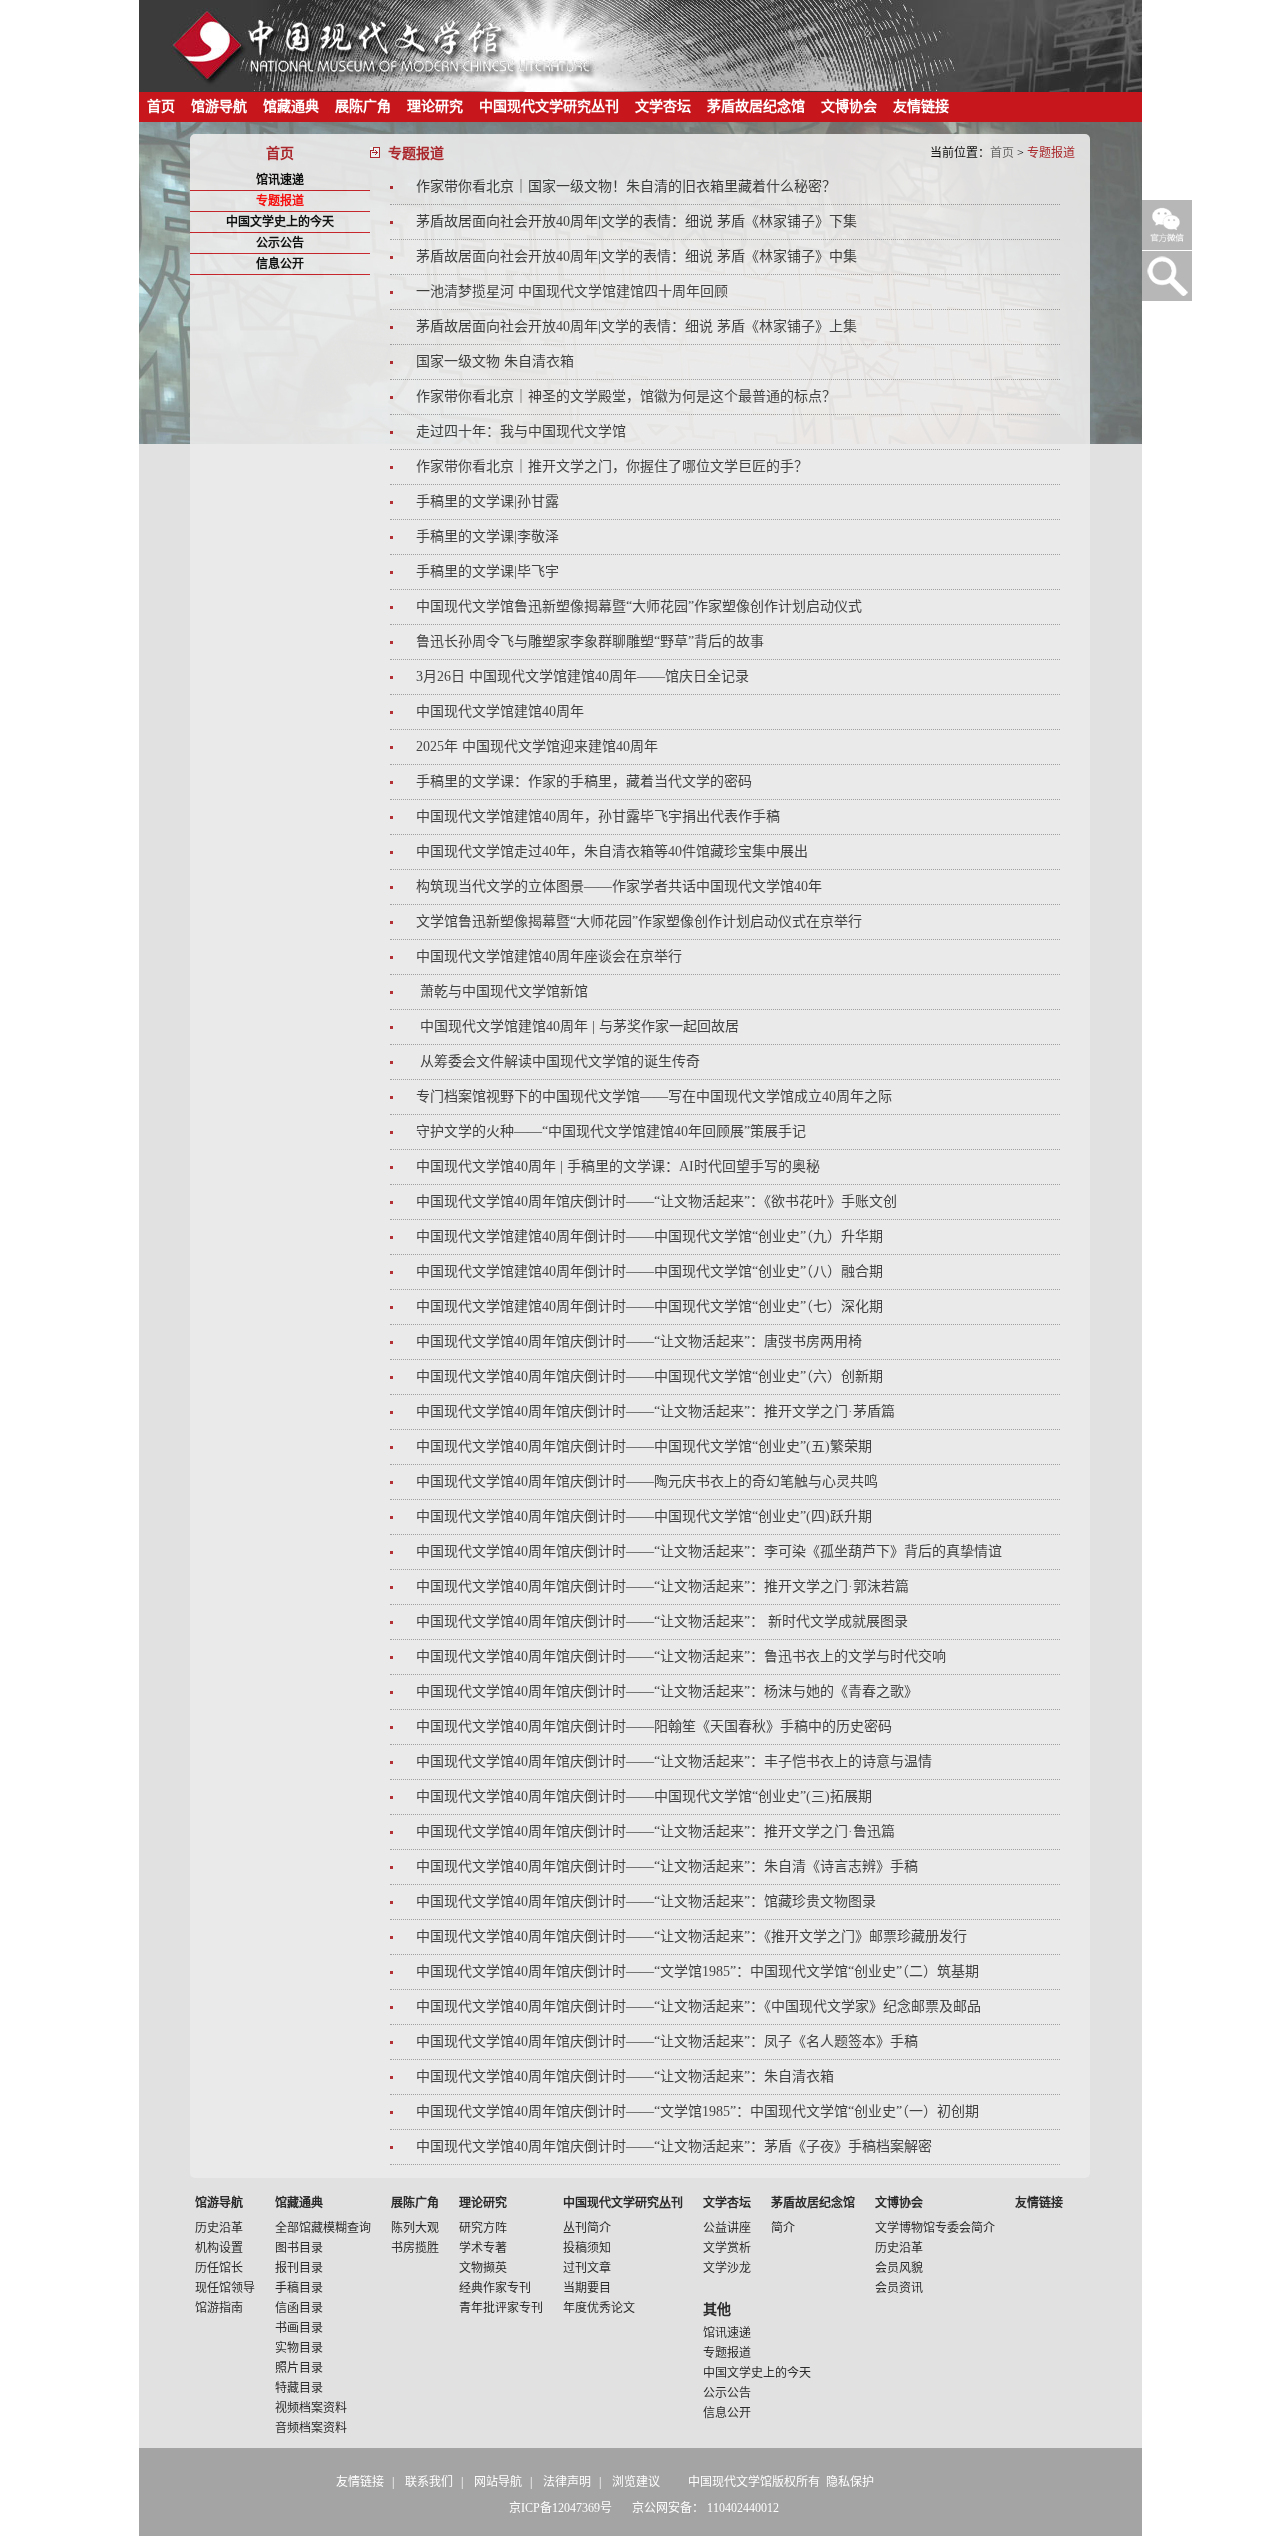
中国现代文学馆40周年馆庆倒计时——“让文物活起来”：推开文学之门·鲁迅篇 (655, 1831)
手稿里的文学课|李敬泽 (487, 536)
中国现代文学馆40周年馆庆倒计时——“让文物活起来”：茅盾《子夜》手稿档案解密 (674, 2146)
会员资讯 (899, 2288)
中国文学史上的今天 (280, 222)
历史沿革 (219, 2228)
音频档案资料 (311, 2428)
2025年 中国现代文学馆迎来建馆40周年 (537, 746)
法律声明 (567, 2482)
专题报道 (280, 201)
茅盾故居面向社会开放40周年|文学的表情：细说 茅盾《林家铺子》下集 (636, 221)
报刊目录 (299, 2268)
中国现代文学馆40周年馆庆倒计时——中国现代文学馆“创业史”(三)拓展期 (644, 1796)
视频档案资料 (311, 2408)
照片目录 (299, 2368)
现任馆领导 (225, 2288)
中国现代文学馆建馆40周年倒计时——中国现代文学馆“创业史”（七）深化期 (649, 1306)
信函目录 (299, 2308)
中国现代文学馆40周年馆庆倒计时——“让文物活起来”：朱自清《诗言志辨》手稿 (667, 1866)
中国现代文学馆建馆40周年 (500, 711)
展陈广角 (363, 106)
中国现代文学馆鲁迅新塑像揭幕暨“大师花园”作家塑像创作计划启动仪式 (639, 606)
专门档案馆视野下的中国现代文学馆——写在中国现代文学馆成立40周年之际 (654, 1096)
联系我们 (429, 2482)
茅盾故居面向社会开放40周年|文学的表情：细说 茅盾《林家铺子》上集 (636, 326)
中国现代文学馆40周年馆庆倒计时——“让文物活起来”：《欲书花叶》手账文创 (656, 1201)
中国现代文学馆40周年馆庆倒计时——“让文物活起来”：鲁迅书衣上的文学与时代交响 (681, 1656)
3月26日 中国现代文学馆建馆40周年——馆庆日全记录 (582, 676)
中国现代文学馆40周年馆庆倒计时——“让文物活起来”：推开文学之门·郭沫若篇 (662, 1586)
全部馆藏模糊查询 (323, 2228)
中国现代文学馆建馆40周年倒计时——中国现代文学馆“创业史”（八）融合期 (649, 1271)
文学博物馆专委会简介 (935, 2228)
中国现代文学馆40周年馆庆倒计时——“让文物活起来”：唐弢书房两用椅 (639, 1341)
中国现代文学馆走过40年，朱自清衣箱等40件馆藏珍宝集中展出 (612, 851)
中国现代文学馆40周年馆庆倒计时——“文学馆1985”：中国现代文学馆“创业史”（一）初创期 (697, 2111)
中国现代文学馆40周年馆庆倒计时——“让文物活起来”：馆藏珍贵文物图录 (646, 1901)
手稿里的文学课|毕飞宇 (487, 571)
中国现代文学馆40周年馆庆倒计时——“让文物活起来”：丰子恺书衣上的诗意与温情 (674, 1761)
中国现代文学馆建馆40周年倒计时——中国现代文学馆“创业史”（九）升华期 (649, 1236)
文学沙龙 (727, 2268)
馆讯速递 (280, 180)
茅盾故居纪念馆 (756, 106)
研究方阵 (483, 2228)
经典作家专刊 (495, 2288)
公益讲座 (727, 2228)
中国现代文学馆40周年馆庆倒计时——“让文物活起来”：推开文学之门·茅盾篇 (655, 1411)
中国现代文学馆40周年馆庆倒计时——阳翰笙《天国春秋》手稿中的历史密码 (654, 1726)
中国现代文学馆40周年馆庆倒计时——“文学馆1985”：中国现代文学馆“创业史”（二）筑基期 (697, 1971)
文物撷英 (483, 2268)
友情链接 (921, 106)
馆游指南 (219, 2308)
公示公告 (280, 243)
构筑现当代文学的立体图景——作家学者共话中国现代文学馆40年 (619, 886)
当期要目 (587, 2288)
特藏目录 (299, 2388)
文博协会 (849, 106)
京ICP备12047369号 (560, 2508)
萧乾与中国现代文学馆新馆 (502, 991)
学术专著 (483, 2248)
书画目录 (299, 2328)
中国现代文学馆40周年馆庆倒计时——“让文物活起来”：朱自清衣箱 (625, 2076)
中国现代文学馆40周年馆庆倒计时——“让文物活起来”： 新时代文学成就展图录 (662, 1621)
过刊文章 (587, 2268)
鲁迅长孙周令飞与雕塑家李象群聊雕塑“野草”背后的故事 (590, 641)
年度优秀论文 (599, 2308)
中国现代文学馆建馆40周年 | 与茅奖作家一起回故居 (577, 1026)
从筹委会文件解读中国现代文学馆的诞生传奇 (558, 1061)
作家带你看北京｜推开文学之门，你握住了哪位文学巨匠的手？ (612, 466)
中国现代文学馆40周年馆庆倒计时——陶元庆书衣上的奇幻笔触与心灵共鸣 (647, 1481)
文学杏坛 (663, 106)
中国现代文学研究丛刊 (549, 106)
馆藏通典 (291, 106)
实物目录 (299, 2348)
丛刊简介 (587, 2228)
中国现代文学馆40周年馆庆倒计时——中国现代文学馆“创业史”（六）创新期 (649, 1376)
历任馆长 (219, 2268)
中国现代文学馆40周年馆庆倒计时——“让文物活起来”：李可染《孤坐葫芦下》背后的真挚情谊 (709, 1551)
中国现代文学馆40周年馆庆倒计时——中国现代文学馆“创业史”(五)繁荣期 (644, 1446)
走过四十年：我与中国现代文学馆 (521, 431)
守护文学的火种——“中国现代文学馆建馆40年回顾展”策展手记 (611, 1131)
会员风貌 (899, 2268)
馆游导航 (219, 106)
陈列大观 (415, 2228)
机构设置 (219, 2248)
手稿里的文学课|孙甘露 (487, 501)
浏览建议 (636, 2482)
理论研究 (435, 106)
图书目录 (299, 2248)
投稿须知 (587, 2248)
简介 (783, 2228)
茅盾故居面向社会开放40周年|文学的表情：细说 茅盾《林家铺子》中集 (636, 256)
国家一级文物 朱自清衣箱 (495, 361)
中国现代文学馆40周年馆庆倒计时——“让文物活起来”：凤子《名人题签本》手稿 (667, 2041)
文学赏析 (727, 2248)
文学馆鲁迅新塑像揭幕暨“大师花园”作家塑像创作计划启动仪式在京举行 (639, 921)
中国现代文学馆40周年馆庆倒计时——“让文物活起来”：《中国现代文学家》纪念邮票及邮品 (698, 2006)
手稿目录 (299, 2288)
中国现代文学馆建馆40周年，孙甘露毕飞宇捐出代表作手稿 (598, 816)
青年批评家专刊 (501, 2308)
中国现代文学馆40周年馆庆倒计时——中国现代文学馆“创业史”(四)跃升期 (644, 1516)
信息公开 (280, 264)
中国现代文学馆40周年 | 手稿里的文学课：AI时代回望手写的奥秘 (618, 1166)
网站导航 (498, 2482)
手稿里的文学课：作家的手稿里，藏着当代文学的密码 (584, 781)
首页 (161, 106)
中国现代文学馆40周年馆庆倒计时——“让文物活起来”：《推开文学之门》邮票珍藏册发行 (691, 1936)
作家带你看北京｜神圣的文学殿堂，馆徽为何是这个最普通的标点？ (626, 396)
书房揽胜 (415, 2248)
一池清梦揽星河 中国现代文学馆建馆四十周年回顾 (572, 291)
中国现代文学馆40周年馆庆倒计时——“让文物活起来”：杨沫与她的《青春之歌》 (667, 1691)
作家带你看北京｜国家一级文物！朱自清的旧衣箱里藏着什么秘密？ (626, 186)
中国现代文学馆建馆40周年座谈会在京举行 (549, 956)
